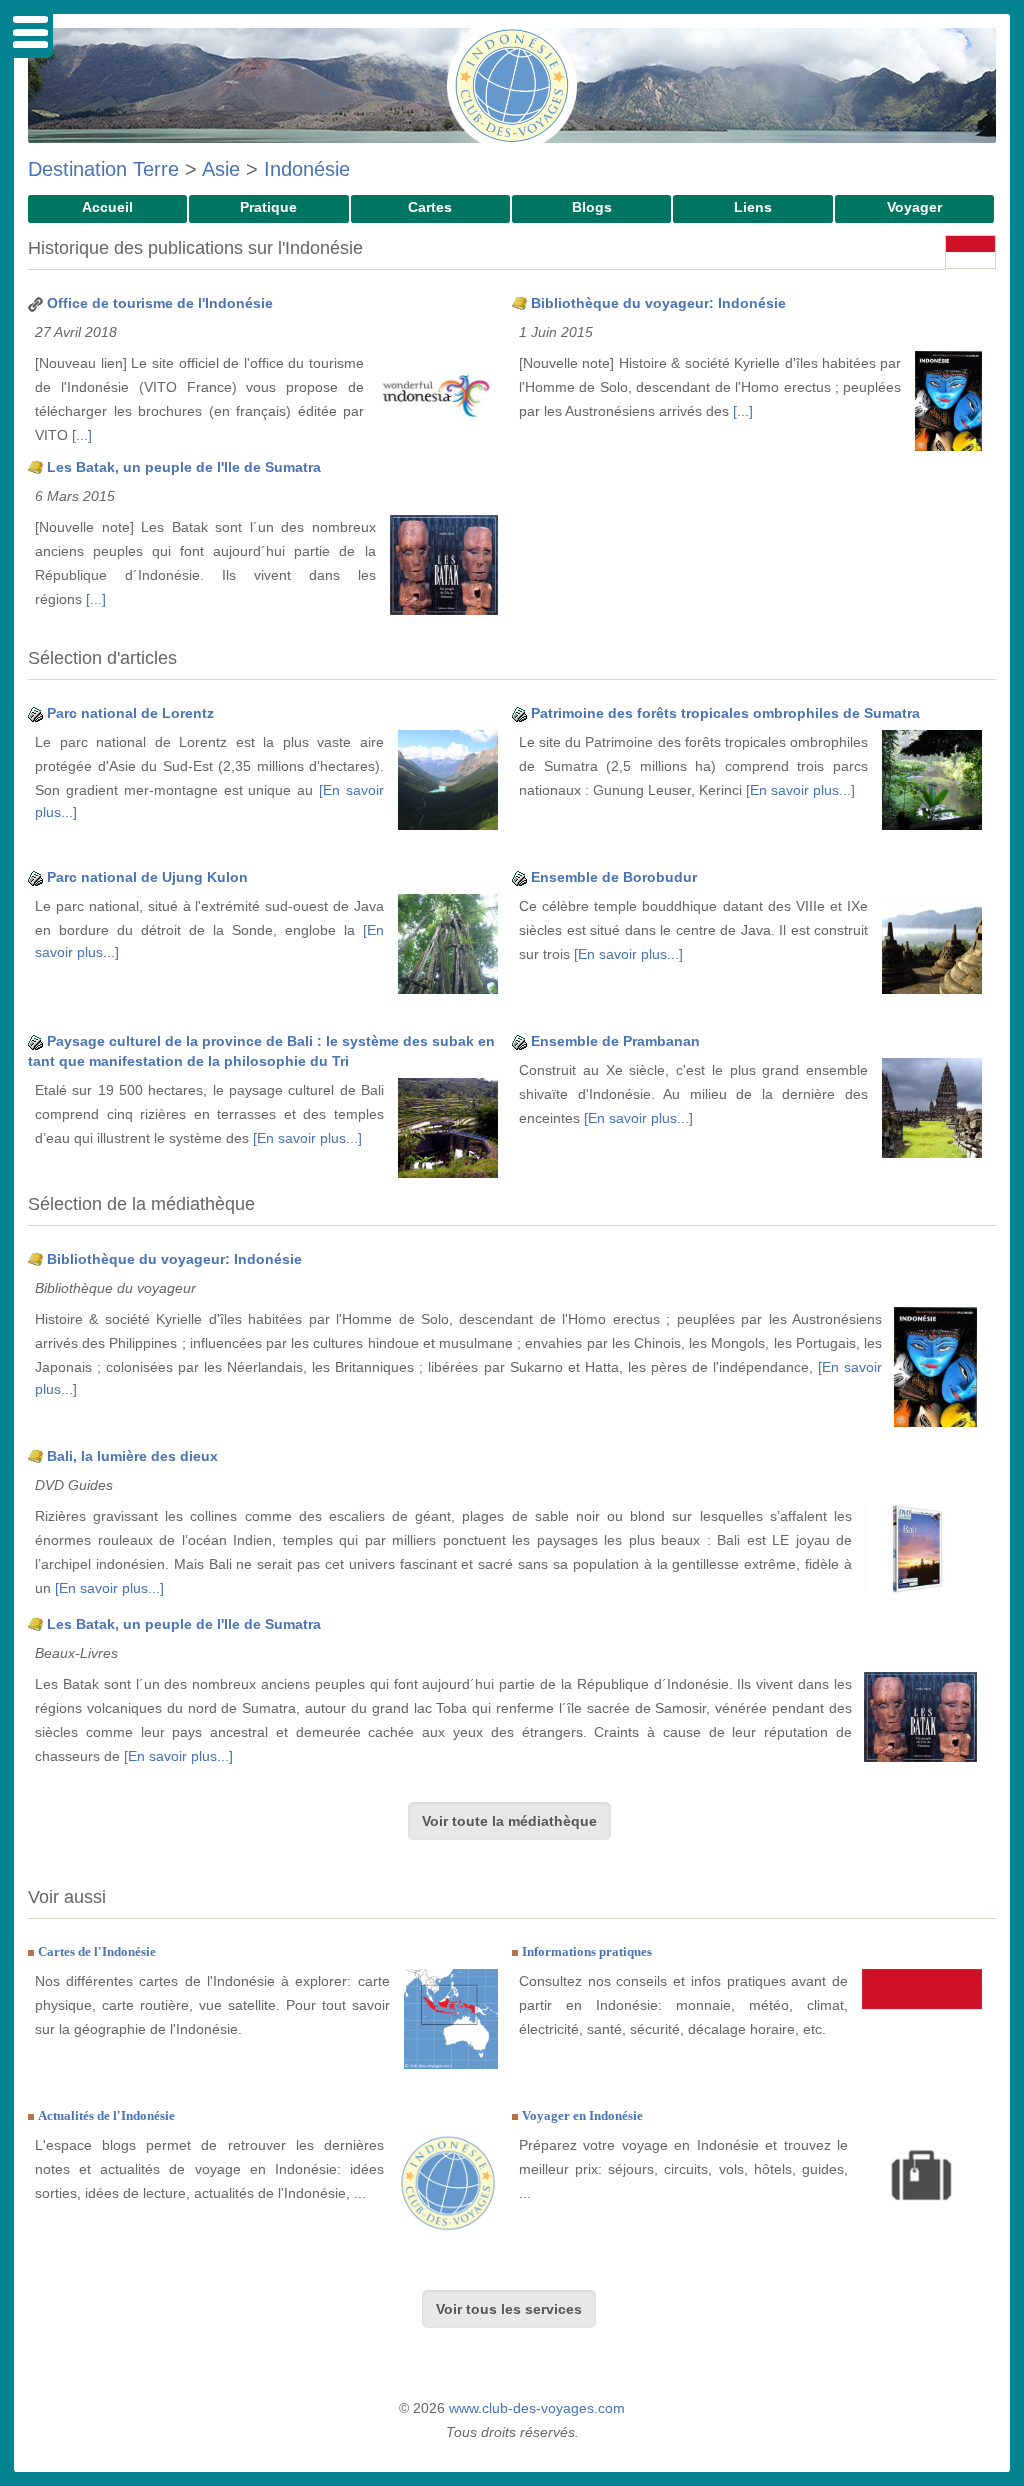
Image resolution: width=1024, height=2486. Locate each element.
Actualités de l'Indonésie (106, 2115)
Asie (221, 169)
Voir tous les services (509, 2309)
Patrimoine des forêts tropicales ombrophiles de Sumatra (725, 713)
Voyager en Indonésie (582, 2115)
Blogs (592, 207)
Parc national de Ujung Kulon (147, 877)
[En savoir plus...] (800, 790)
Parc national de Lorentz (130, 713)
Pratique (268, 207)
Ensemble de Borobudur (614, 877)
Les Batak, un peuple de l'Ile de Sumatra (184, 467)
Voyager (914, 207)
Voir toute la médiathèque (509, 1821)
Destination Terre (103, 169)
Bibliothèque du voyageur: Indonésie (658, 303)
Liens (753, 207)
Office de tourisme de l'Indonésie (160, 303)
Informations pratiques (587, 1951)
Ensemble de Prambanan (615, 1041)
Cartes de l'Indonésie (97, 1951)
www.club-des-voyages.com (537, 2408)
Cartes (430, 207)
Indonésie (307, 169)
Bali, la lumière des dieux (132, 1456)
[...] (82, 435)
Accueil (107, 207)
